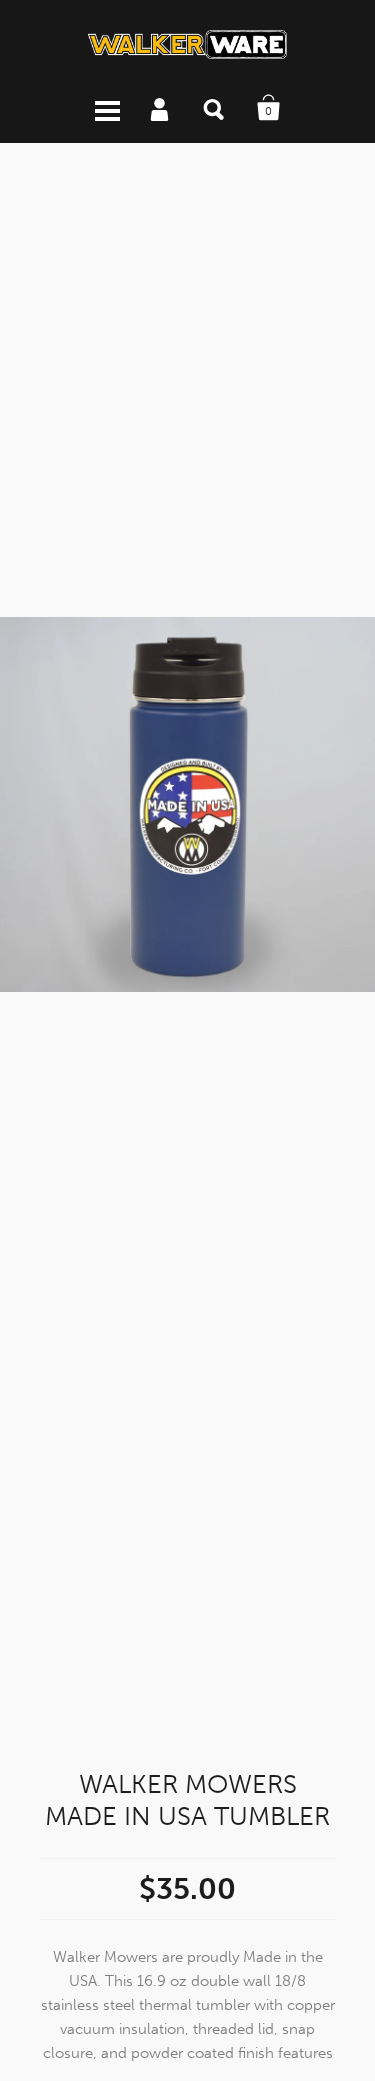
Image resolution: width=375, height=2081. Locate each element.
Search (215, 108)
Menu (107, 108)
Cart (269, 108)
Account (161, 108)
